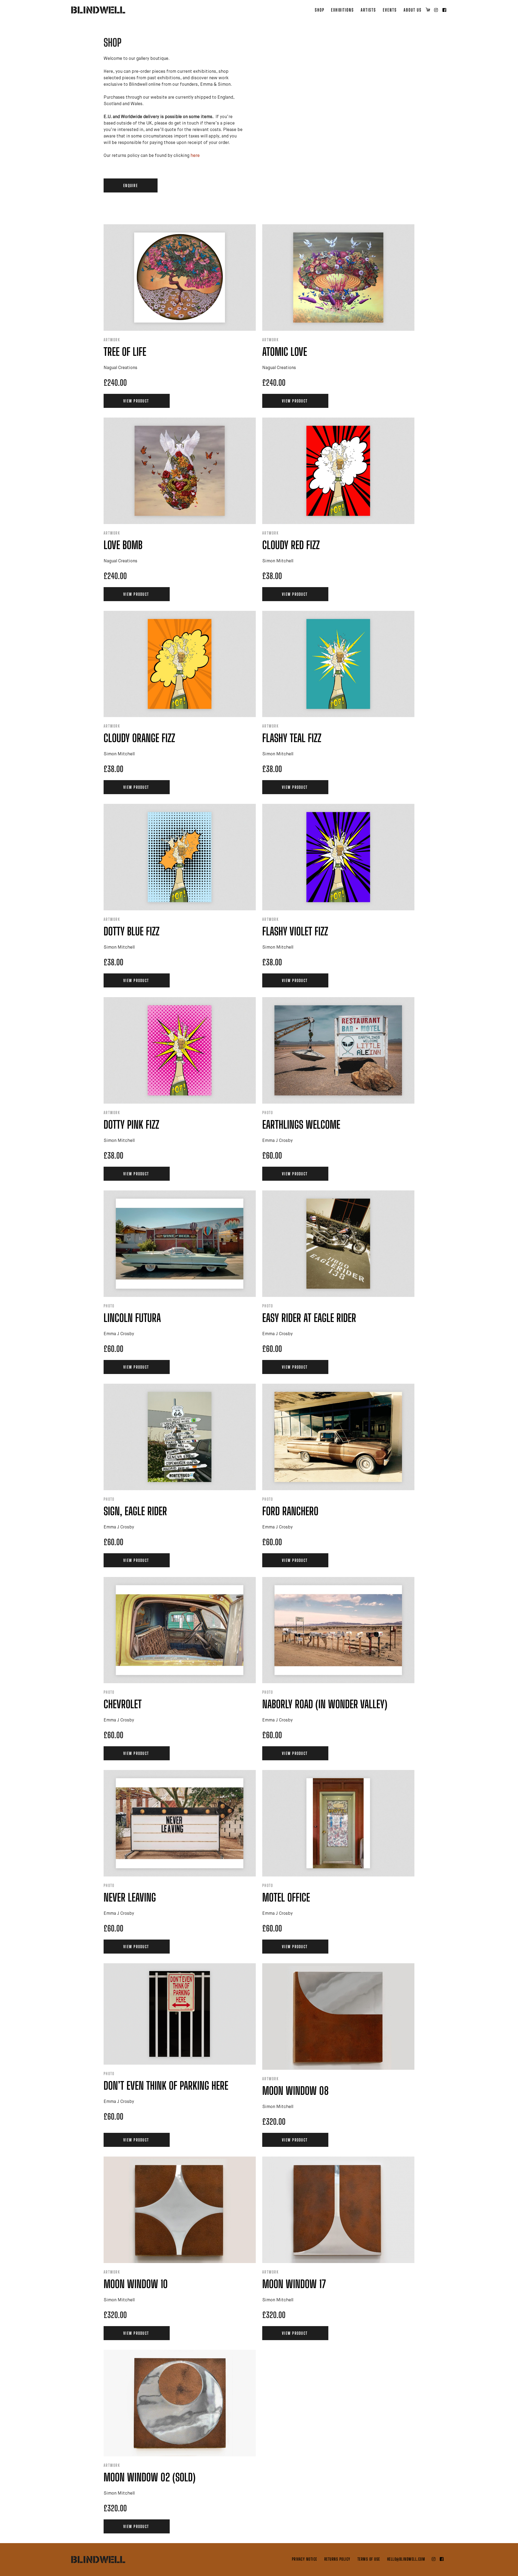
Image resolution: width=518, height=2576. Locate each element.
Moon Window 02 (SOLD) (150, 2477)
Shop (320, 10)
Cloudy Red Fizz (291, 545)
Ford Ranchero (290, 1511)
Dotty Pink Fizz (131, 1125)
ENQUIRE (131, 185)
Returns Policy (337, 2559)
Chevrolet (123, 1704)
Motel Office (286, 1897)
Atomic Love (285, 352)
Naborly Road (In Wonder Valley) (325, 1704)
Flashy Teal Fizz (292, 738)
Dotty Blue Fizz (132, 931)
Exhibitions (343, 10)
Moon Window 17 (294, 2284)
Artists (368, 10)
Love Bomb (123, 545)
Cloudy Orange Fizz (139, 738)
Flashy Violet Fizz (295, 931)
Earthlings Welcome (301, 1125)
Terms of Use (369, 2559)
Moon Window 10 (136, 2284)
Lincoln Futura (132, 1318)
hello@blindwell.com (406, 2559)
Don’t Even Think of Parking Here (166, 2086)
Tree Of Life (125, 352)
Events (390, 10)
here (195, 156)
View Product (136, 401)
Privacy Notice (305, 2559)
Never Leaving (130, 1897)
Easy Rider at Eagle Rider (309, 1318)
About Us (413, 10)
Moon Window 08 (295, 2091)
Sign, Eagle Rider (135, 1511)
